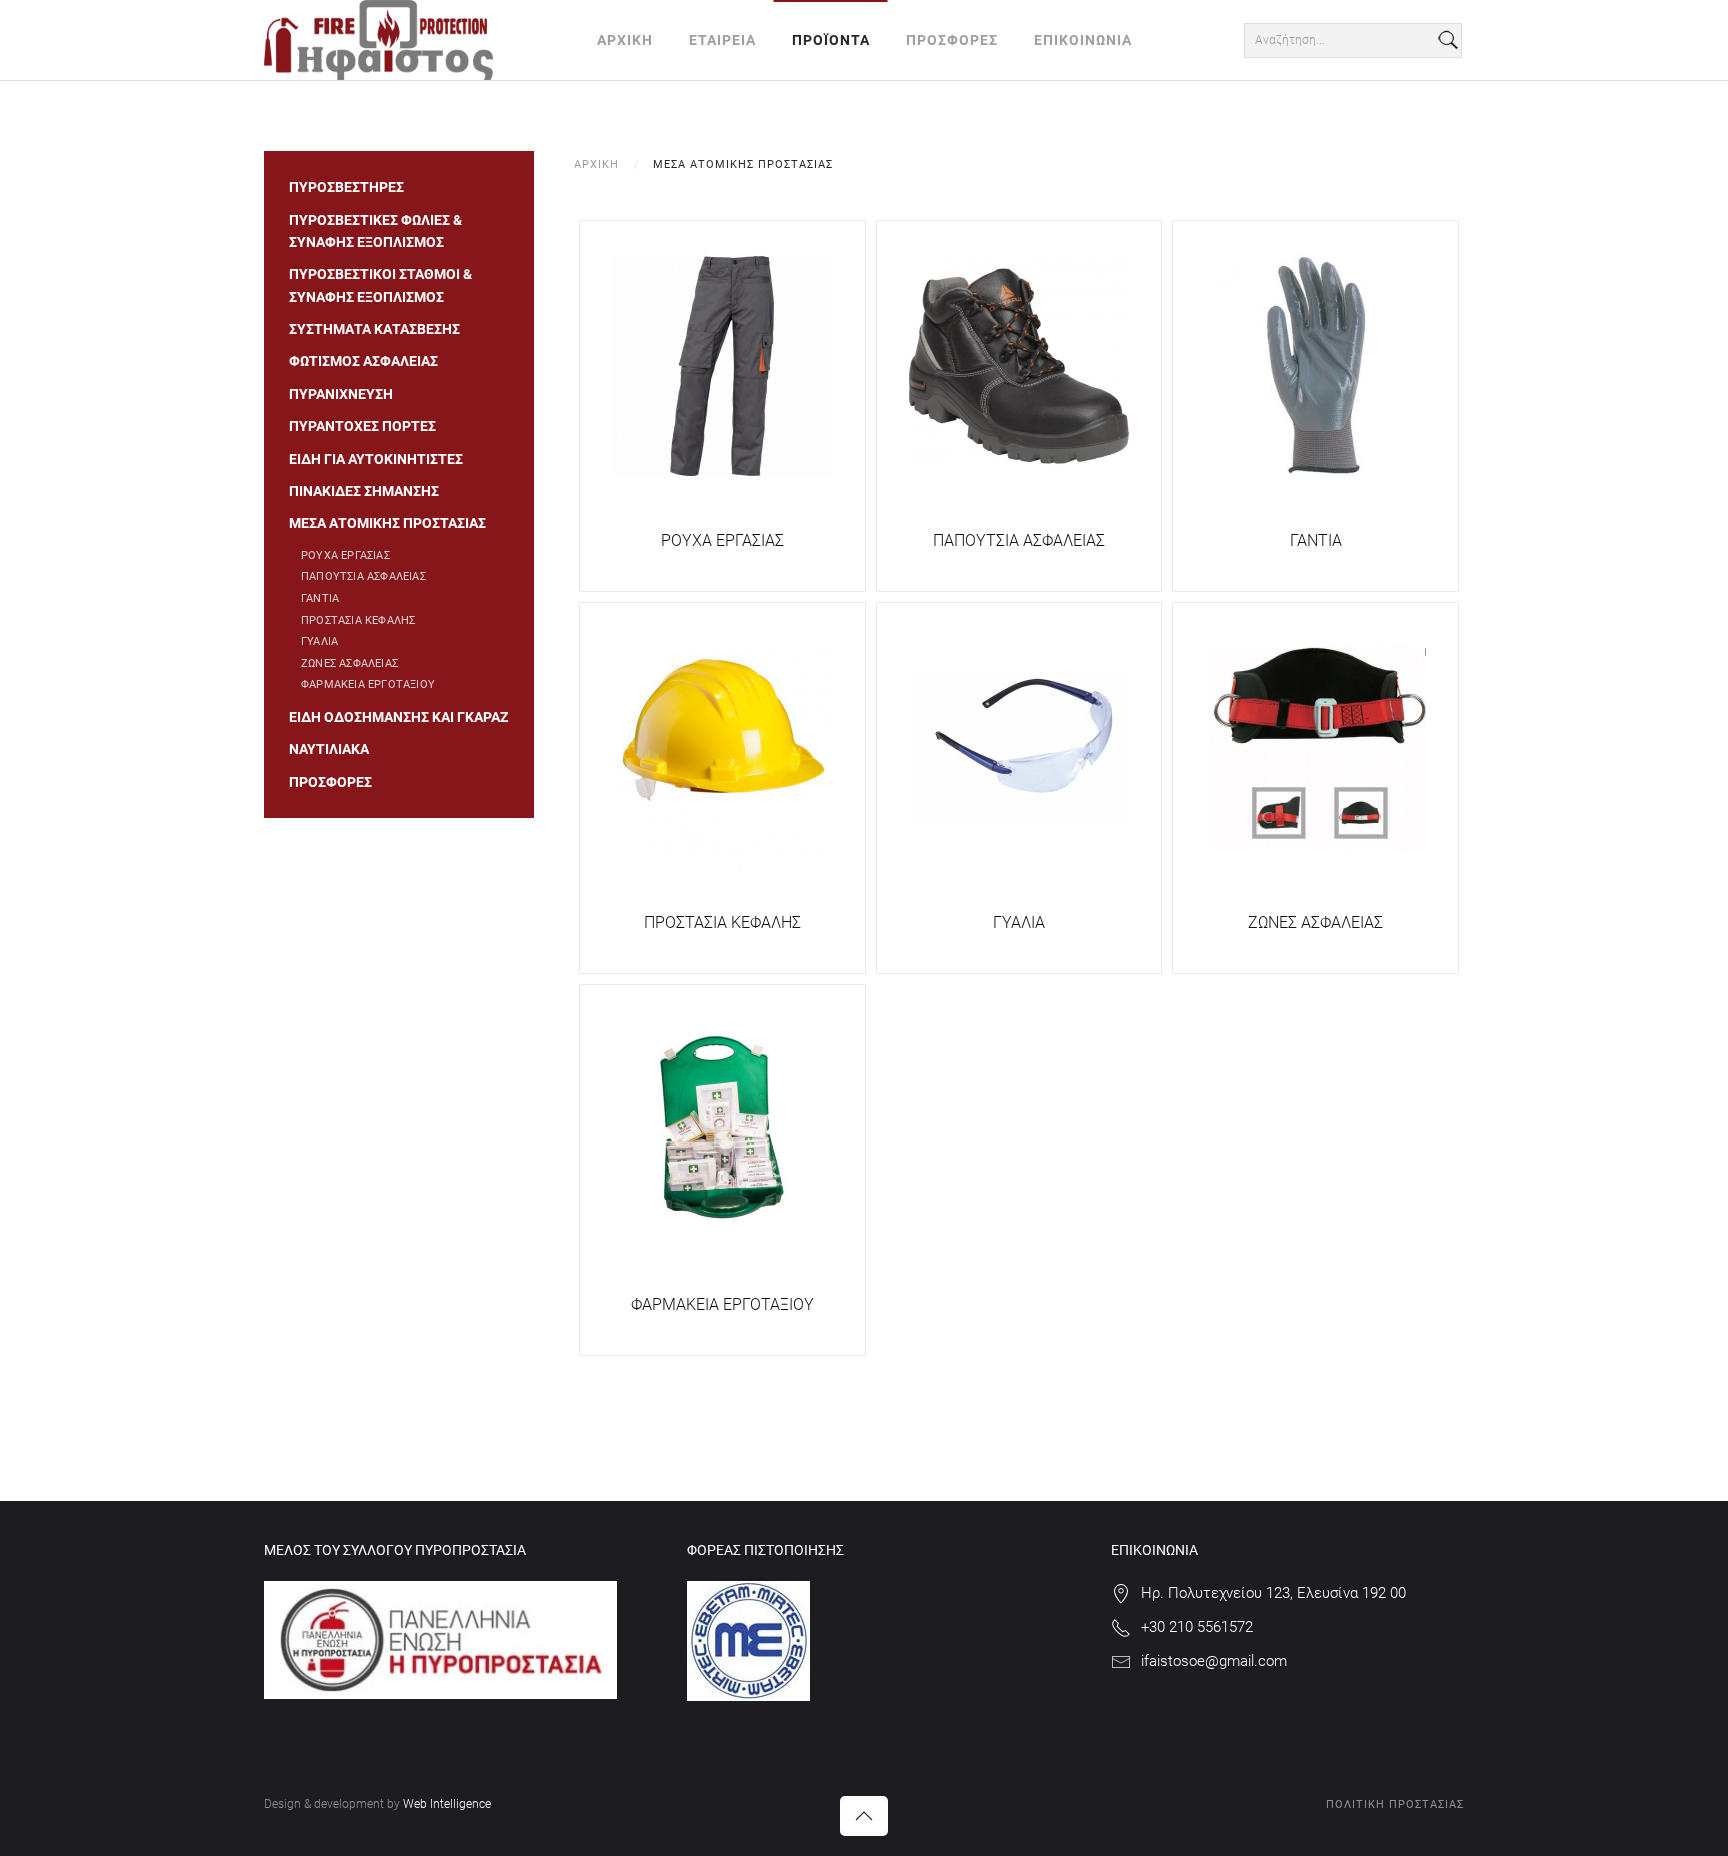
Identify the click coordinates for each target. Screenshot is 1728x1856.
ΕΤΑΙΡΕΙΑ (722, 40)
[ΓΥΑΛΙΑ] (1019, 747)
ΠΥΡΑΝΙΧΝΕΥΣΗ (341, 394)
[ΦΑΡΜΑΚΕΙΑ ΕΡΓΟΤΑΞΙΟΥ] (722, 1129)
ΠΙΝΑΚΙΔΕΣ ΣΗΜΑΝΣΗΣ (364, 491)
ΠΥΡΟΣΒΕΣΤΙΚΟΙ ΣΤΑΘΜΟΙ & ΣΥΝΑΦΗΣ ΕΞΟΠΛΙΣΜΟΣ (380, 285)
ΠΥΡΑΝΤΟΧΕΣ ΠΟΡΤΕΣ (362, 426)
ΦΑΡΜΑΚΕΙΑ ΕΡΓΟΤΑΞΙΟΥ (722, 1304)
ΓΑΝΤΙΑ (1316, 540)
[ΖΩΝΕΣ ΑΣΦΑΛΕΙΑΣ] (1316, 747)
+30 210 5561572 (1197, 1627)
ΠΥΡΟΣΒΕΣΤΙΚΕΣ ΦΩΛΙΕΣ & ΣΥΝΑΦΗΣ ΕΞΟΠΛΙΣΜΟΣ (375, 231)
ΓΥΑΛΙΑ (1019, 922)
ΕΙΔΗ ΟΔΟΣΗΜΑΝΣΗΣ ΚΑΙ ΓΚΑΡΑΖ (398, 717)
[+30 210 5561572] (1121, 1627)
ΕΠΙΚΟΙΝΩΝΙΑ (1083, 40)
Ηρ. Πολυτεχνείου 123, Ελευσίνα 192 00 (1273, 1593)
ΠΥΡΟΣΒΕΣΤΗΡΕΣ (346, 187)
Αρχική (596, 164)
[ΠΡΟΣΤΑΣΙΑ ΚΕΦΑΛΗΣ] (722, 747)
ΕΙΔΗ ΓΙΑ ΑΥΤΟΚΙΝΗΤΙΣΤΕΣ (376, 459)
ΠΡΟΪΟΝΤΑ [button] (831, 40)
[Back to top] (864, 1816)
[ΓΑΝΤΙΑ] (1316, 365)
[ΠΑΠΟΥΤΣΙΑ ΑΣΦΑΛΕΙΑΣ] (1019, 365)
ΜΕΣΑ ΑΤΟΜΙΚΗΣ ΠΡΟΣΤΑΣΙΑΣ (387, 523)
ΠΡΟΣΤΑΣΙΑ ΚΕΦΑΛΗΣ (722, 922)
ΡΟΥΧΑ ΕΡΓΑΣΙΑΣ (722, 540)
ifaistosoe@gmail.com (1214, 1661)
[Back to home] (378, 40)
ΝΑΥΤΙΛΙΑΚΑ (329, 749)
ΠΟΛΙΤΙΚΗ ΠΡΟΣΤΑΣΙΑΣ (1395, 1804)
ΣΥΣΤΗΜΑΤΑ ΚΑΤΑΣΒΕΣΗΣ (374, 329)
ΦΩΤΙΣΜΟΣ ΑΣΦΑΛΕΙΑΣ (363, 361)
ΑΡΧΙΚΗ (625, 40)
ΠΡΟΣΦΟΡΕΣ (952, 40)
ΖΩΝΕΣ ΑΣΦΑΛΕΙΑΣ (1315, 922)
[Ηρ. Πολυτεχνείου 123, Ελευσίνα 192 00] (1121, 1593)
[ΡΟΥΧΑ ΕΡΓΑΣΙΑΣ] (722, 365)
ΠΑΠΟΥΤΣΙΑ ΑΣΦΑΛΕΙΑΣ (1019, 540)
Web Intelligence (447, 1804)
